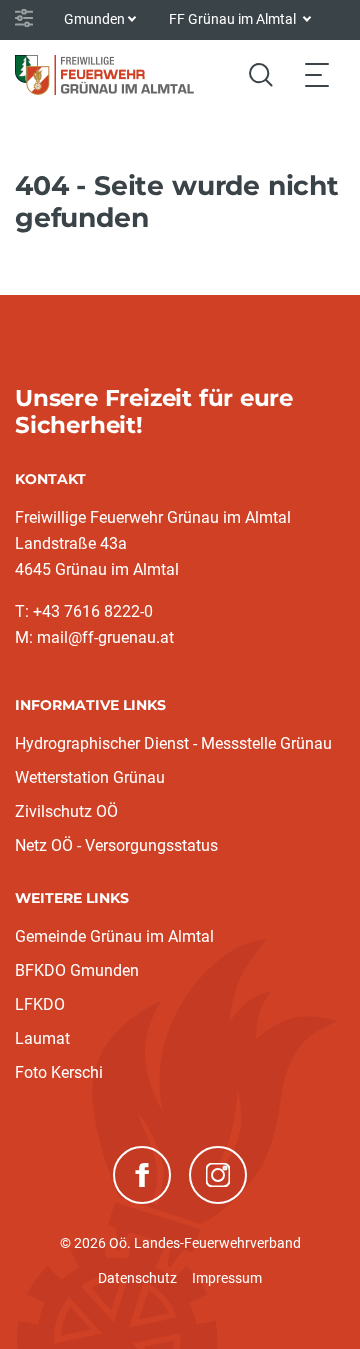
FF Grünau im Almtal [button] (234, 19)
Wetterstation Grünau (90, 777)
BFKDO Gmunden (77, 970)
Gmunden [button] (94, 19)
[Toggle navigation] (317, 74)
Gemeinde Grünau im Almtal (114, 936)
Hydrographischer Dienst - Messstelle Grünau (173, 743)
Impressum (227, 1278)
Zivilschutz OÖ (66, 811)
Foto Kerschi (59, 1072)
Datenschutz (137, 1278)
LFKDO (40, 1004)
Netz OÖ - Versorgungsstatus (116, 845)
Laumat (42, 1038)
